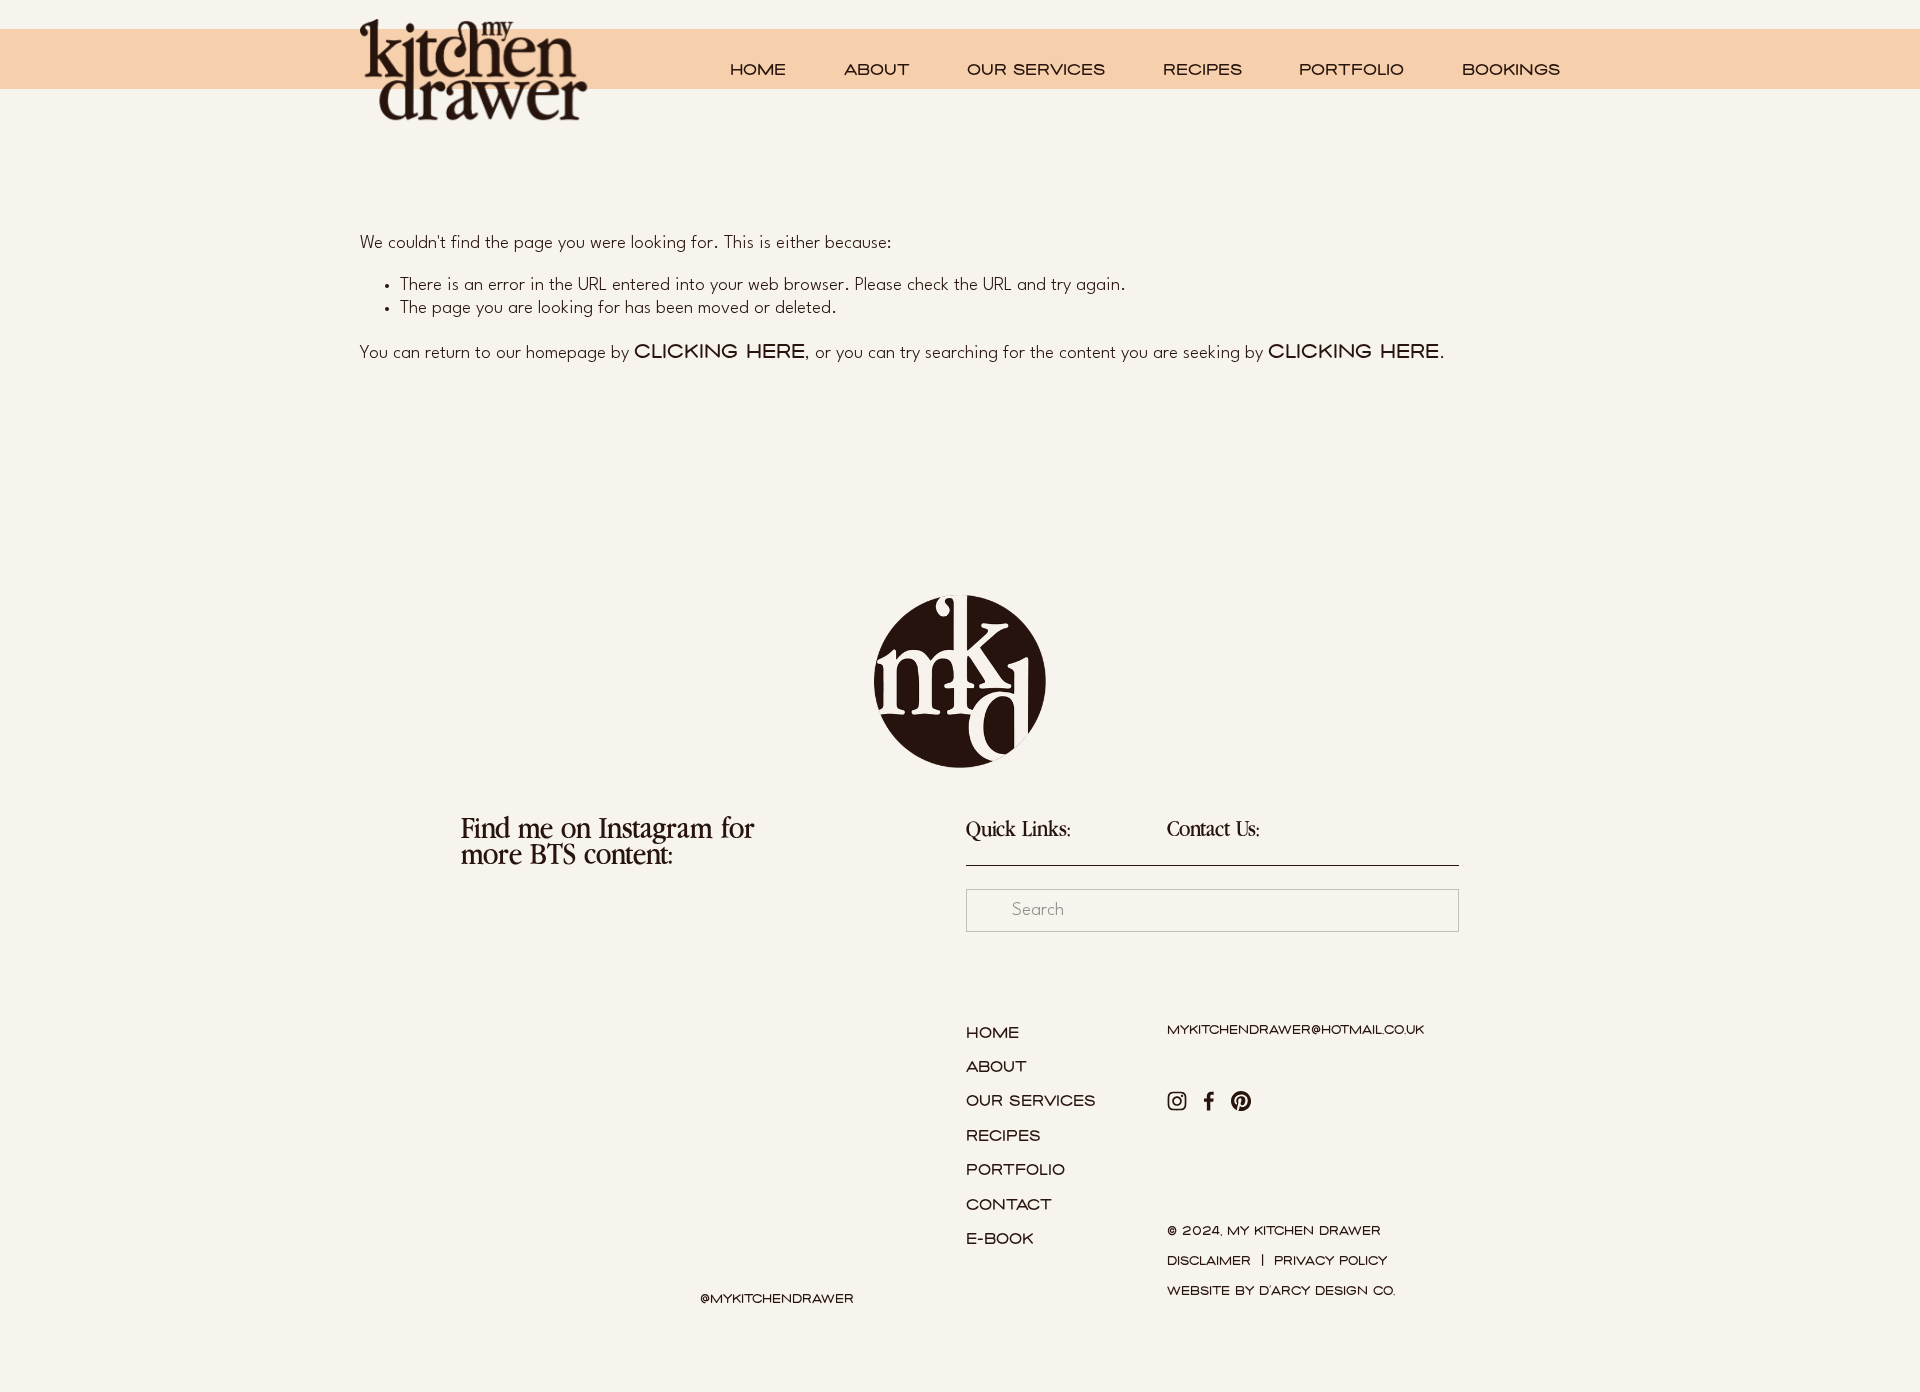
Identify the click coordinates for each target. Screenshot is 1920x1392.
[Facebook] (1209, 1101)
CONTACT (1009, 1205)
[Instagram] (1177, 1101)
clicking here (719, 351)
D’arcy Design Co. (1327, 1291)
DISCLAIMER (1209, 1261)
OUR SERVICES (1036, 69)
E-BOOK (999, 1239)
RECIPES (1202, 69)
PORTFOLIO (1351, 69)
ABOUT (877, 69)
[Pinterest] (1241, 1101)
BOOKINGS (1511, 69)
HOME (758, 69)
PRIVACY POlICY (1330, 1261)
